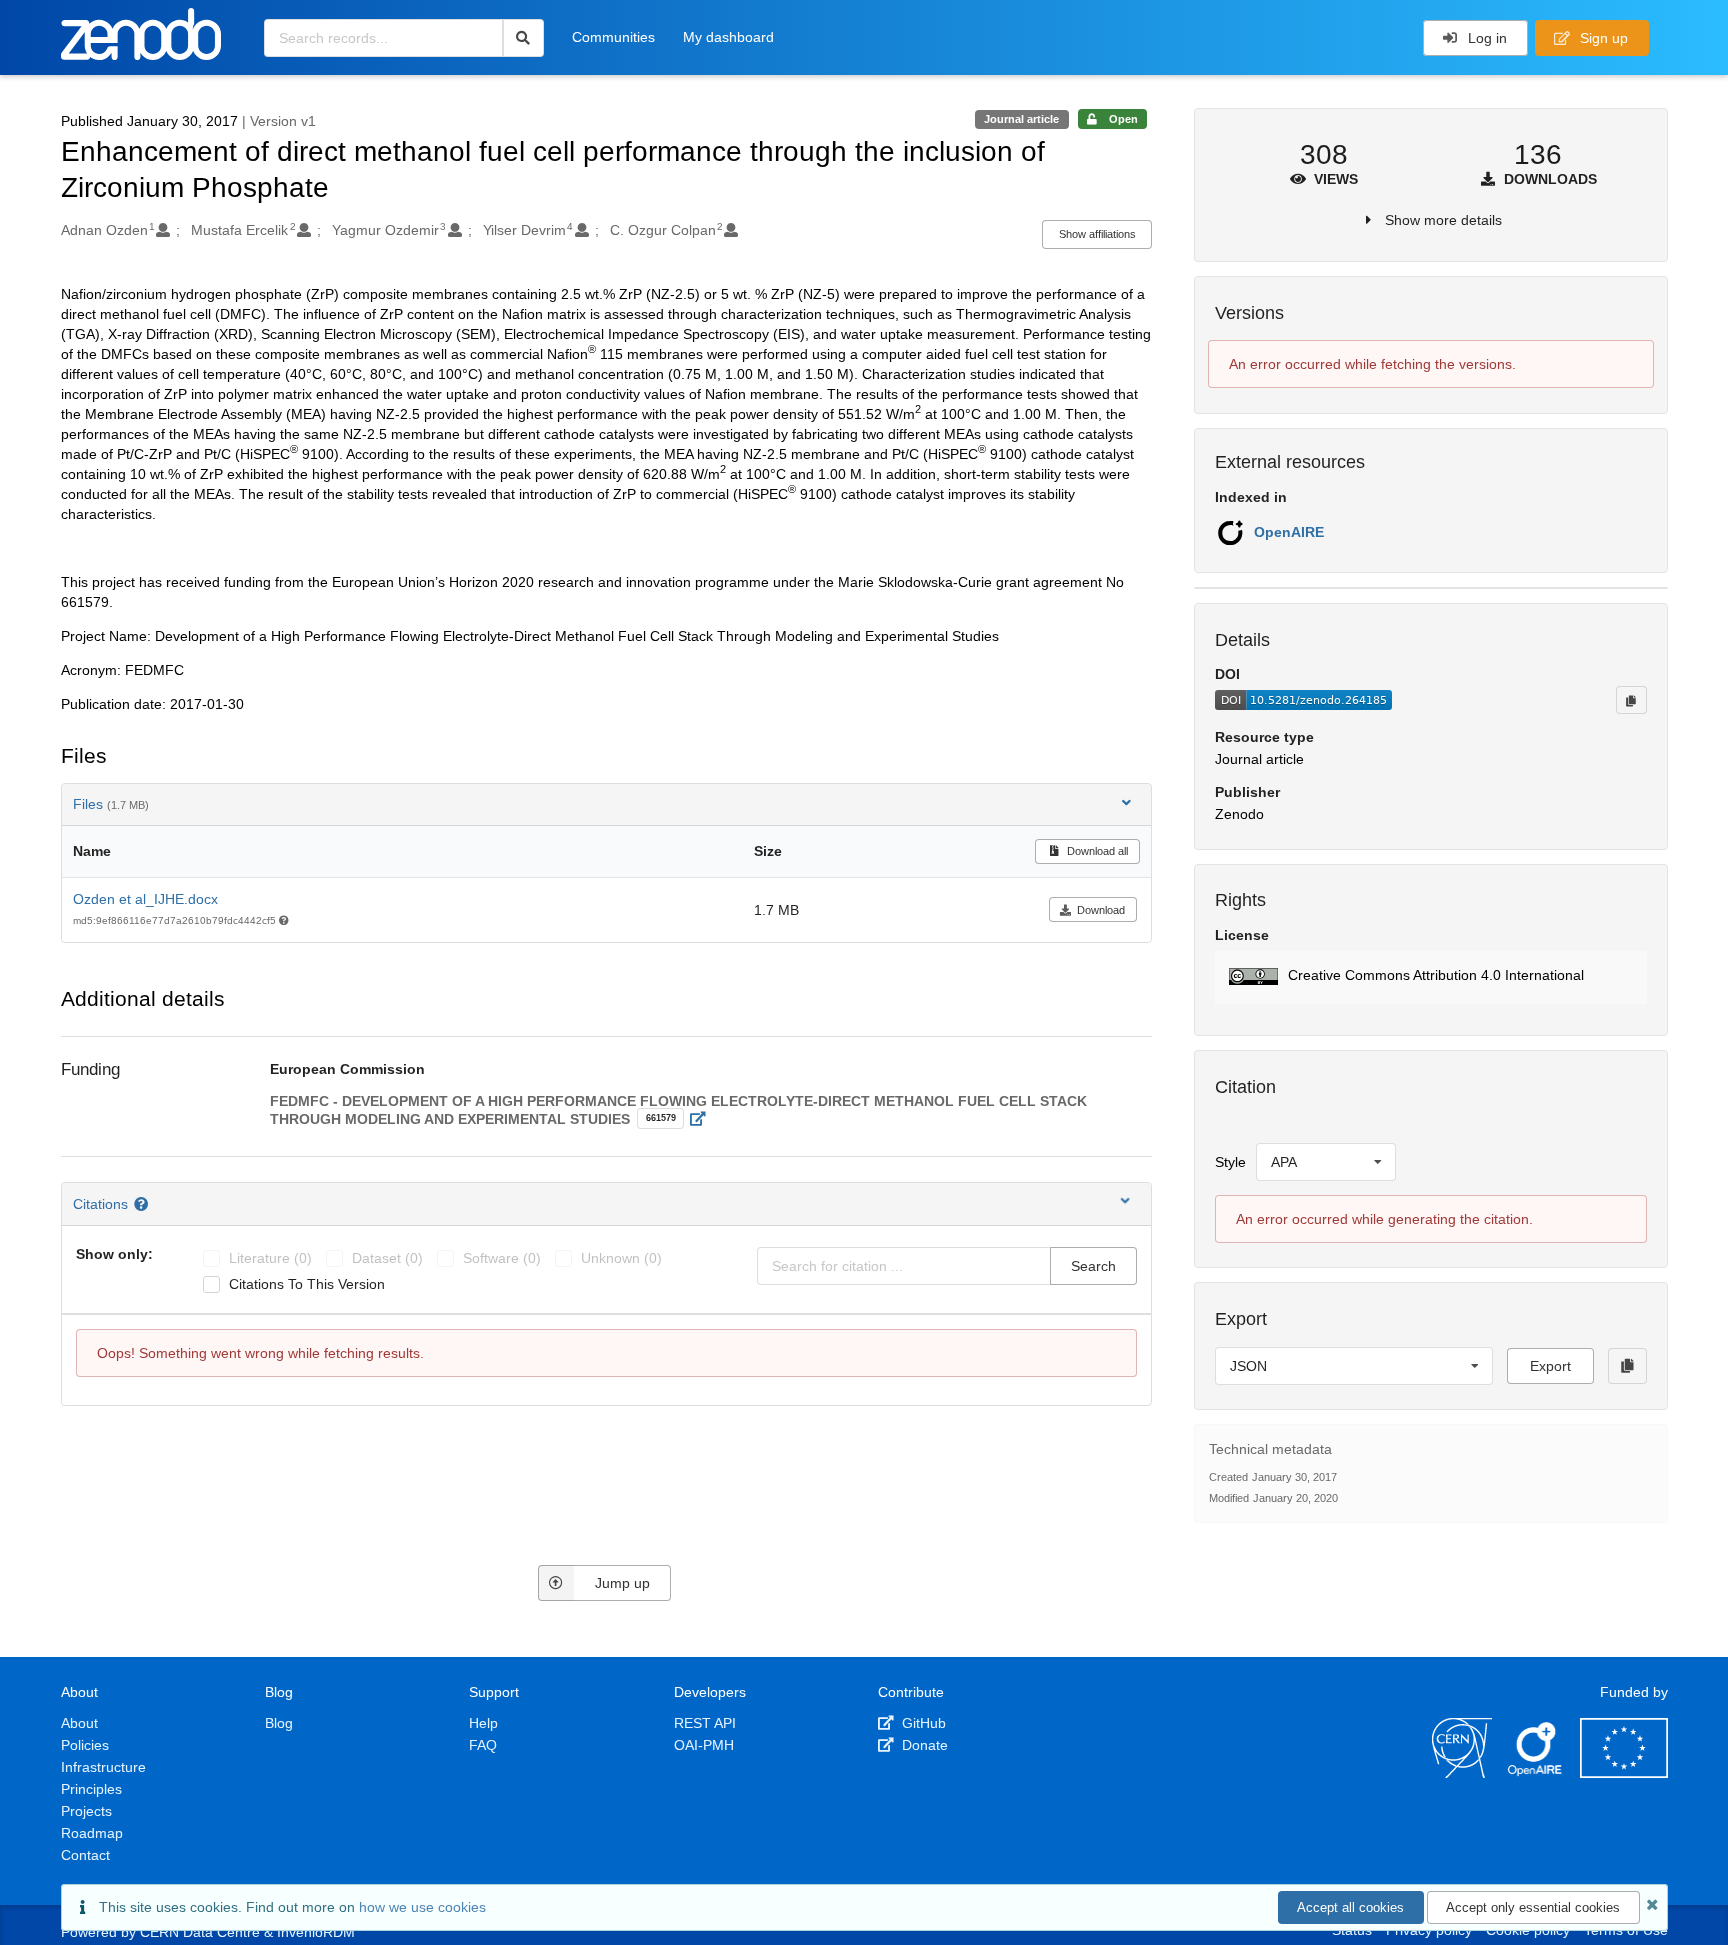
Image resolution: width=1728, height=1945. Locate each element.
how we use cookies (422, 1907)
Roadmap (92, 1833)
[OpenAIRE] (1536, 1773)
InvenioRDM (316, 1932)
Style (1230, 1162)
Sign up (1602, 38)
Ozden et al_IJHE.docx (145, 899)
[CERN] (1462, 1773)
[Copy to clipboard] (1631, 700)
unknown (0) (621, 1258)
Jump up (622, 1583)
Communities (613, 37)
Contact (85, 1855)
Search (1093, 1266)
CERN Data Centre (200, 1932)
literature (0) (270, 1258)
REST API (705, 1723)
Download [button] (1101, 910)
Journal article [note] (1021, 119)
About (79, 1723)
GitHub (922, 1723)
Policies (85, 1745)
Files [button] (111, 804)
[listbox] (1326, 1162)
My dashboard (728, 37)
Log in (1485, 38)
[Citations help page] (143, 1204)
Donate (923, 1745)
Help (483, 1723)
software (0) (502, 1258)
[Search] (523, 38)
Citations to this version (307, 1284)
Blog (279, 1723)
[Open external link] (703, 1119)
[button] (1430, 977)
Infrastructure (103, 1767)
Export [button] (1550, 1366)
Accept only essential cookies (1533, 1907)
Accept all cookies (1350, 1907)
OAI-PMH (704, 1745)
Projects (86, 1811)
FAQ (483, 1745)
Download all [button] (1096, 851)
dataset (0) (387, 1258)
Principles (91, 1789)
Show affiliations (1097, 234)
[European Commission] (1624, 1773)
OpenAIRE (1289, 532)
